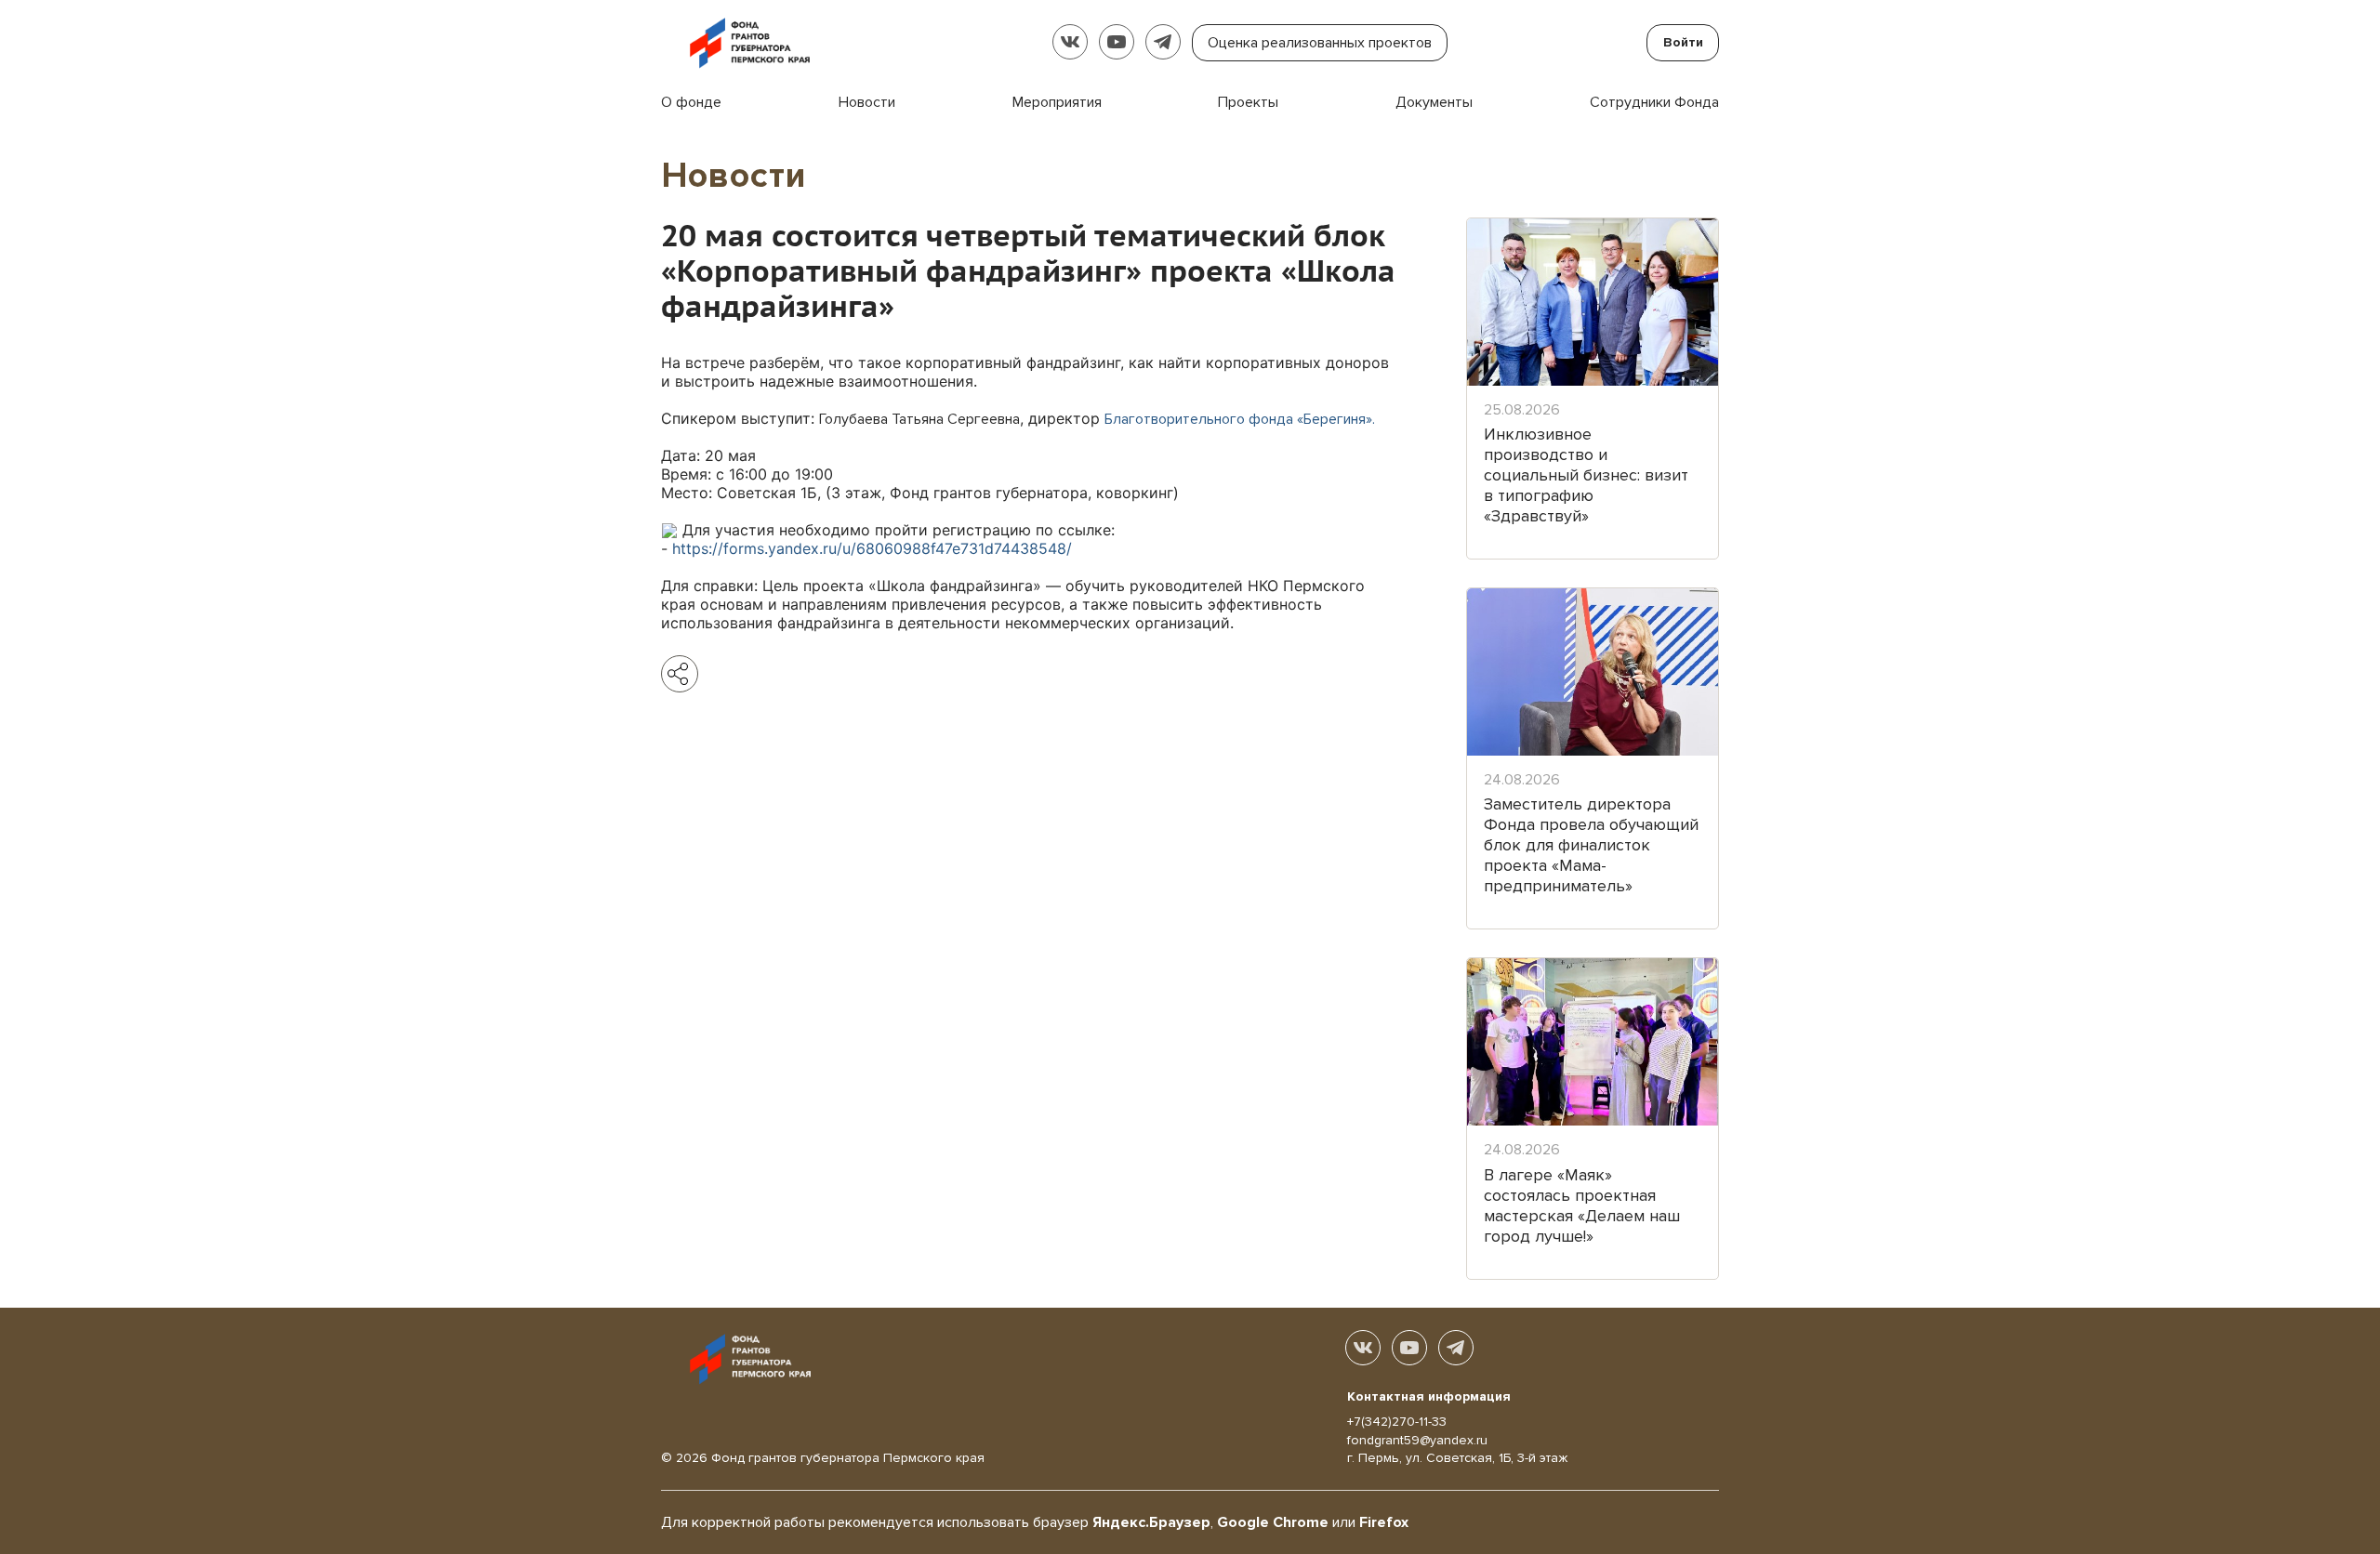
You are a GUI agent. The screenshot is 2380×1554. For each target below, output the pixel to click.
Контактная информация (1429, 1396)
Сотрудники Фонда (1654, 102)
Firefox (1384, 1522)
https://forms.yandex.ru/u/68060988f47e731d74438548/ (872, 548)
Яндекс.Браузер (1151, 1522)
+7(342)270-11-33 (1397, 1422)
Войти (1683, 42)
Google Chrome (1273, 1522)
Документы (1434, 102)
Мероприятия (1057, 102)
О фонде (691, 102)
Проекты (1248, 102)
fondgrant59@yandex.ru (1417, 1440)
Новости (867, 102)
